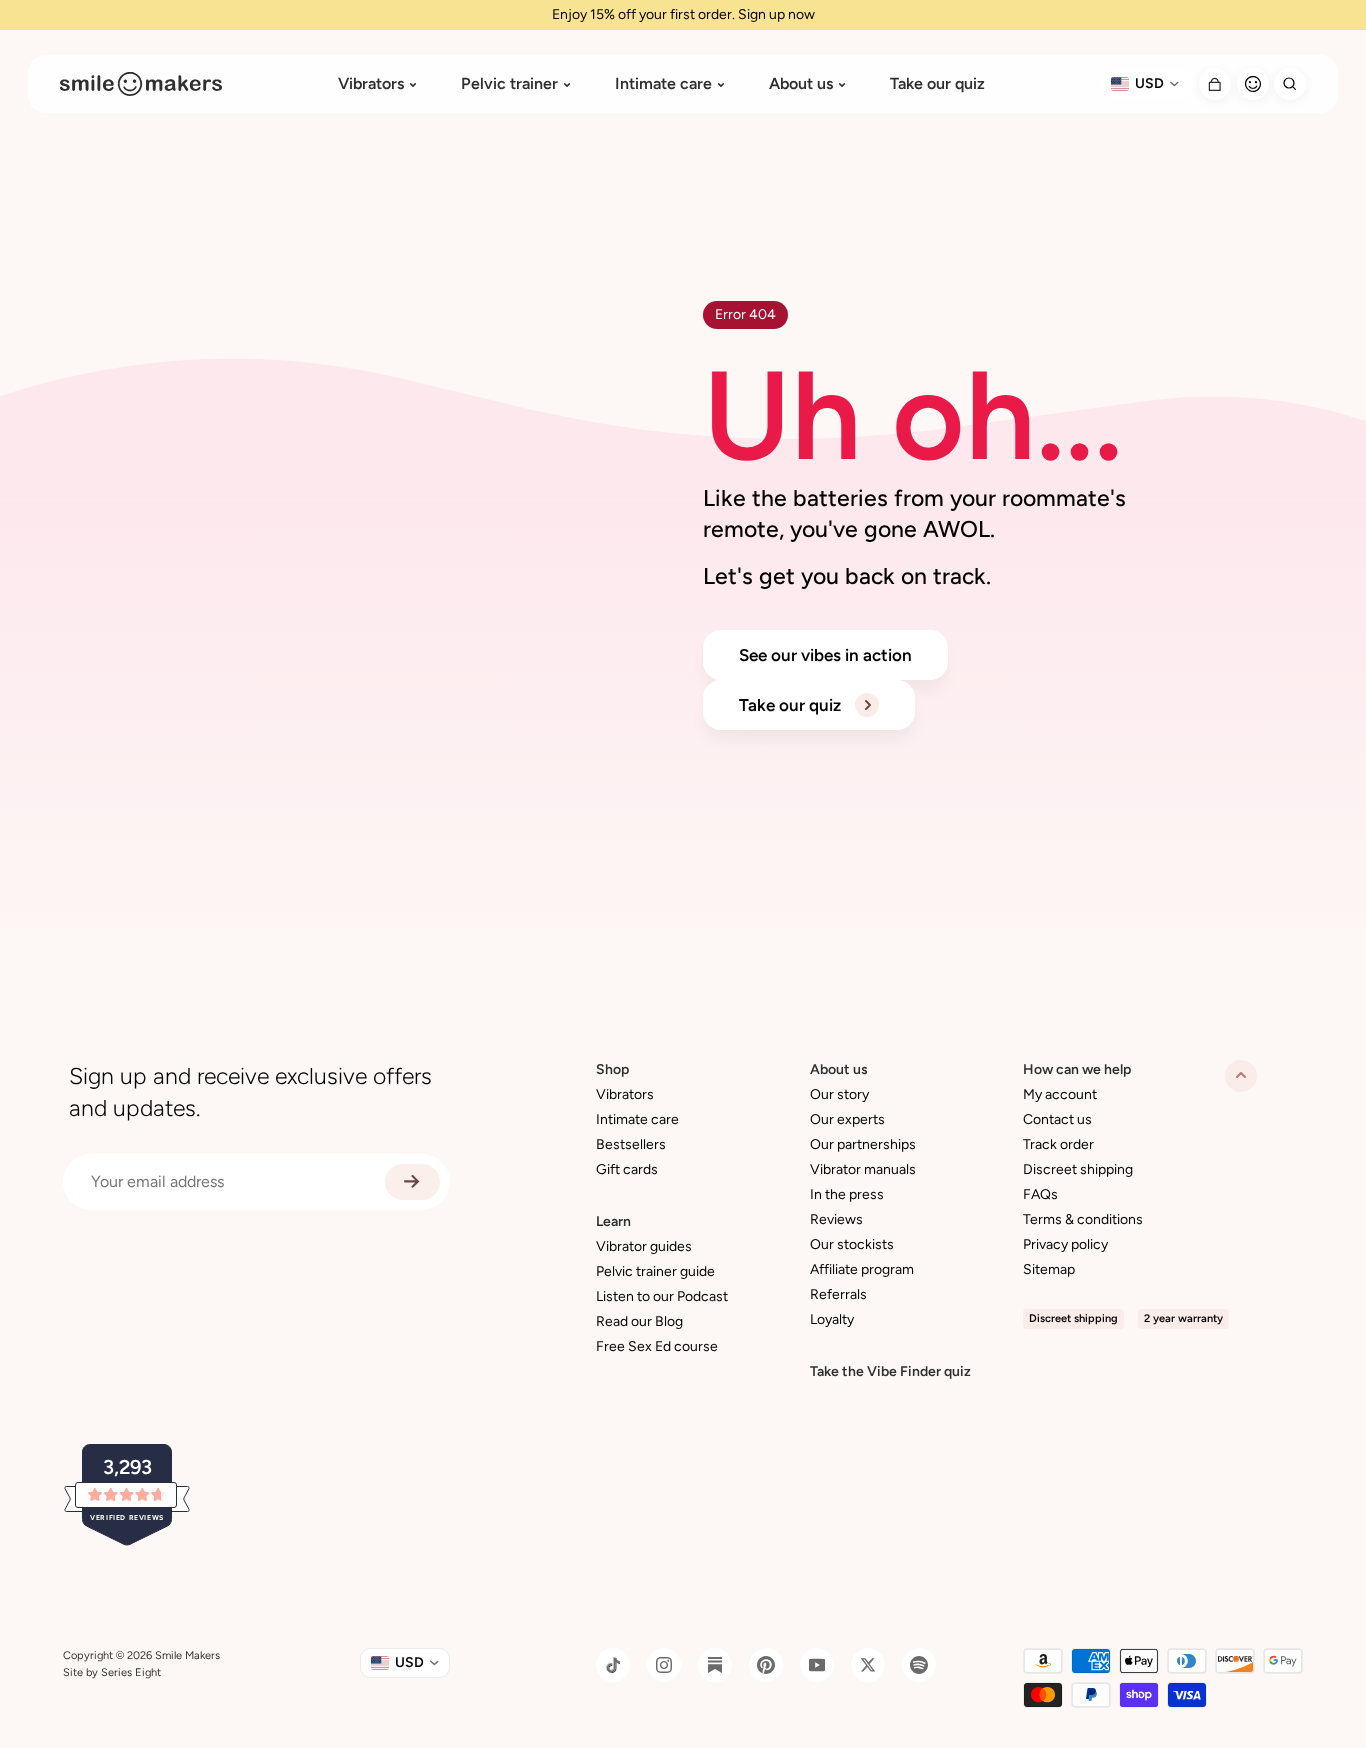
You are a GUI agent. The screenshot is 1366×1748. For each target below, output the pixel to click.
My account (1060, 1094)
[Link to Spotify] (919, 1665)
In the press (847, 1194)
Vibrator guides (644, 1246)
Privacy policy (1065, 1244)
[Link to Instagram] (664, 1665)
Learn (613, 1221)
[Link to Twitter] (868, 1665)
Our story (839, 1094)
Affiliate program (862, 1269)
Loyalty (832, 1319)
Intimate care (663, 84)
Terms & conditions (1083, 1219)
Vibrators (371, 84)
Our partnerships (863, 1144)
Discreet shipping (1078, 1169)
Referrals (838, 1294)
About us (801, 84)
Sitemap (1049, 1269)
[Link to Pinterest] (766, 1665)
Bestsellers (631, 1144)
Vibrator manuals (863, 1169)
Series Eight (131, 1672)
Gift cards (627, 1169)
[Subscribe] (412, 1182)
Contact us (1057, 1119)
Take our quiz (937, 84)
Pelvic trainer (509, 84)
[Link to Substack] (715, 1665)
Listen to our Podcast (662, 1296)
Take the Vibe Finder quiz (890, 1371)
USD (1149, 83)
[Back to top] (1241, 1076)
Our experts (847, 1119)
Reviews (836, 1219)
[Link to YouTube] (817, 1665)
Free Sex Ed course (657, 1346)
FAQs (1040, 1194)
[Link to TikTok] (613, 1665)
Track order (1058, 1144)
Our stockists (852, 1244)
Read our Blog (639, 1321)
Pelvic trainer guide (655, 1271)
